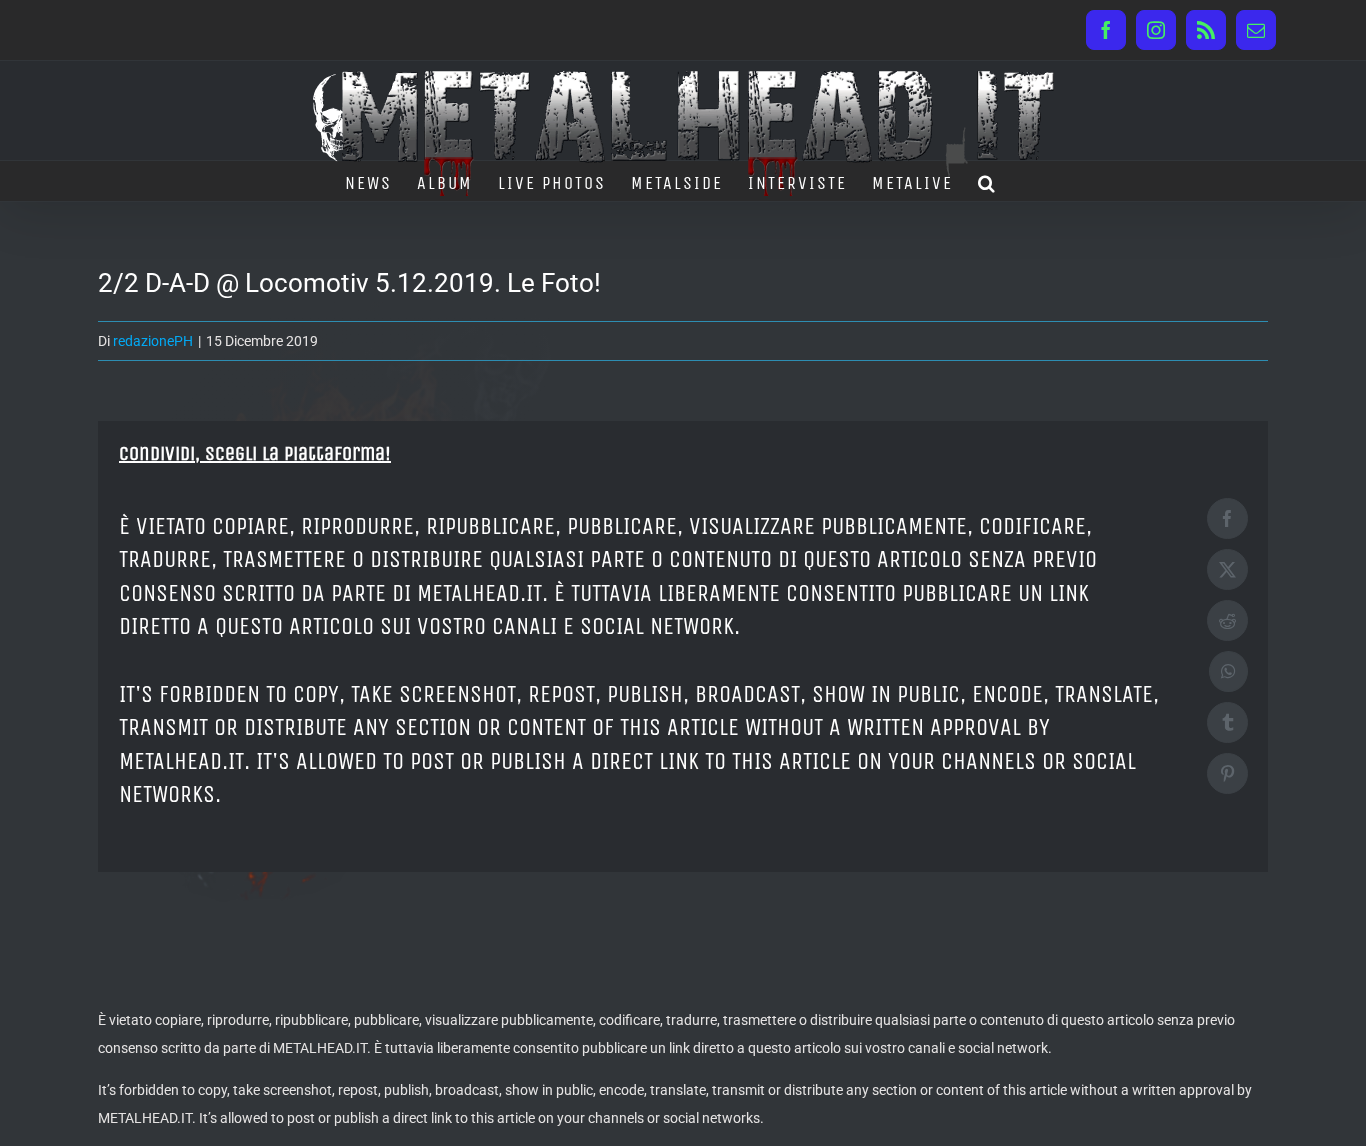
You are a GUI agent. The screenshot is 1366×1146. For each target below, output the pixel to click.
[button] (987, 181)
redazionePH (153, 341)
